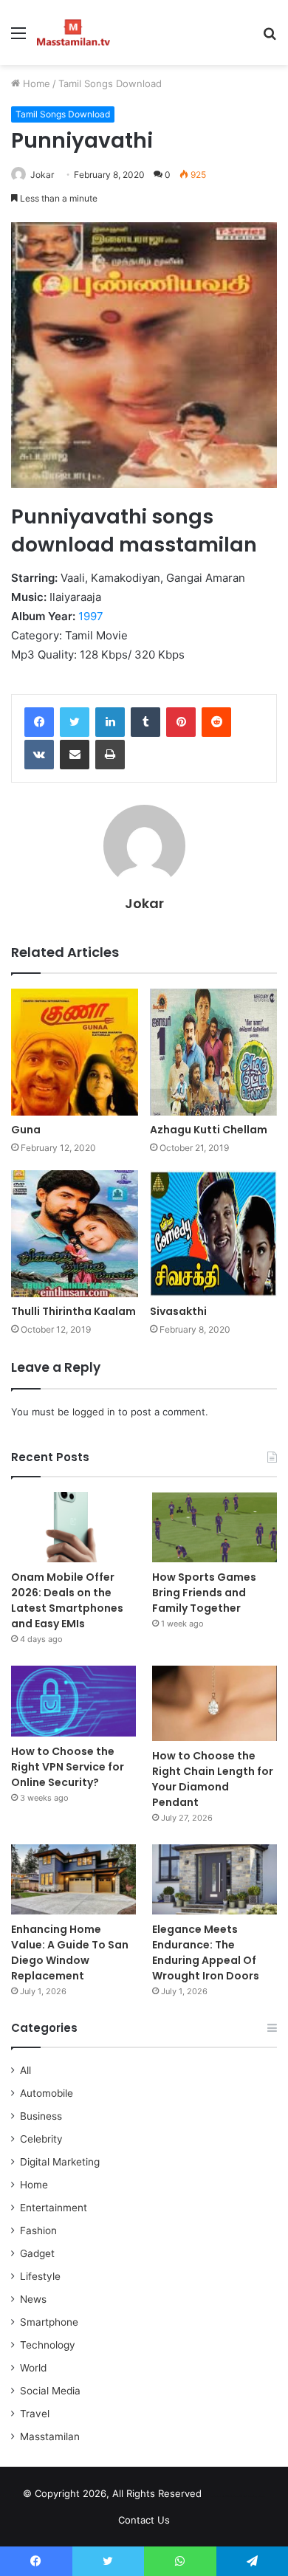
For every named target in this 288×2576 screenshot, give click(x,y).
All (25, 2070)
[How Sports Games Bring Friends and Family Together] (215, 1527)
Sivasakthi (178, 1311)
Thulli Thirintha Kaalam (73, 1311)
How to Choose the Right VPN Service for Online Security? (68, 1767)
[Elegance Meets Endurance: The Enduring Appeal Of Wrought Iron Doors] (215, 1879)
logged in (94, 1412)
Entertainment (54, 2208)
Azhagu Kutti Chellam (209, 1130)
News (33, 2299)
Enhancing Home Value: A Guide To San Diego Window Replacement (70, 1952)
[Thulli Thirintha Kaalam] (75, 1234)
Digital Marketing (60, 2162)
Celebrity (41, 2139)
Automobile (47, 2093)
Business (41, 2116)
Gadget (37, 2253)
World (33, 2368)
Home (35, 83)
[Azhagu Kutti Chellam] (213, 1052)
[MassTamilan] (73, 32)
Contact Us (144, 2520)
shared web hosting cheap (250, 2496)
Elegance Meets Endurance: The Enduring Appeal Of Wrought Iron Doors (206, 1952)
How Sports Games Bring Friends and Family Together (204, 1593)
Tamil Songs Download (110, 83)
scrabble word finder (222, 2496)
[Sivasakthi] (213, 1234)
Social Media (50, 2391)
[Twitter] (75, 722)
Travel (35, 2414)
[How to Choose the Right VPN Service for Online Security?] (73, 1701)
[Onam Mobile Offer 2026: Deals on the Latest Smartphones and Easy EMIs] (73, 1527)
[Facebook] (39, 722)
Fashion (38, 2230)
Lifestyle (40, 2276)
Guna (26, 1130)
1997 (91, 616)
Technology (48, 2345)
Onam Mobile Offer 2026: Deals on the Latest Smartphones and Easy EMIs (67, 1600)
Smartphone (49, 2322)
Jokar (42, 175)
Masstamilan (50, 2436)
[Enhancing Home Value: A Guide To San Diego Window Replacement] (73, 1879)
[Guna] (75, 1052)
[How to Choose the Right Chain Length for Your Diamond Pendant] (215, 1703)
